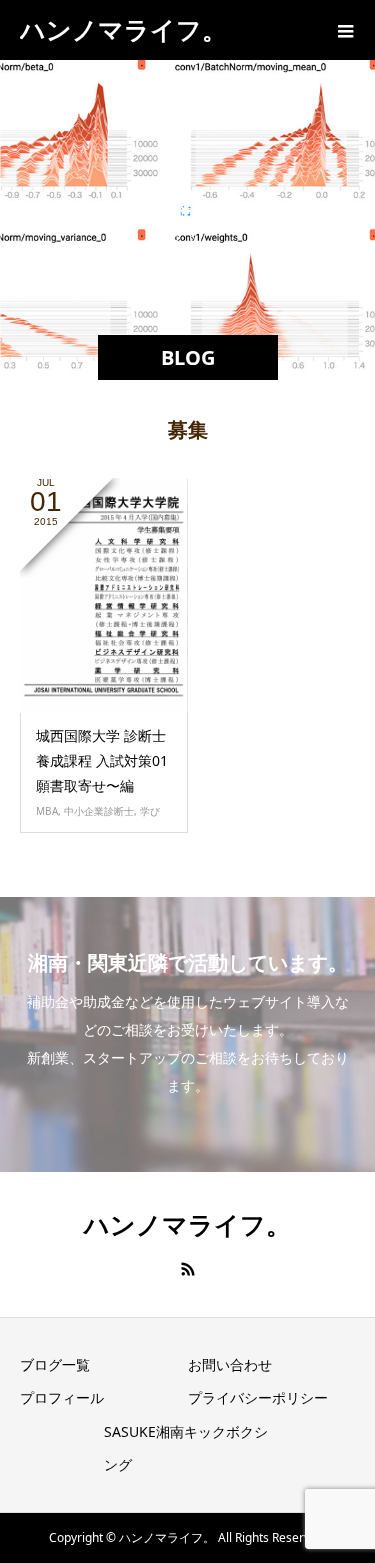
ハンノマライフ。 (123, 29)
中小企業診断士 (99, 811)
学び (150, 811)
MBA (47, 811)
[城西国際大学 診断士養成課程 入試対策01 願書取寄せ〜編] (104, 595)
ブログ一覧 (55, 1364)
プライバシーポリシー (258, 1397)
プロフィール (62, 1397)
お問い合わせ (230, 1364)
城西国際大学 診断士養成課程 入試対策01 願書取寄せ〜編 (102, 760)
